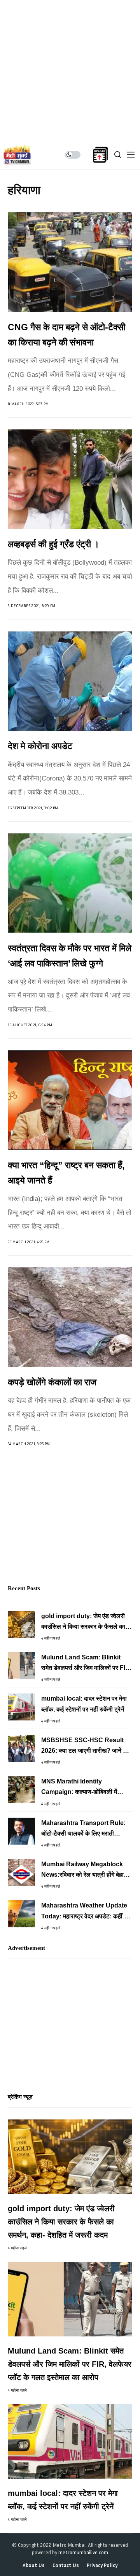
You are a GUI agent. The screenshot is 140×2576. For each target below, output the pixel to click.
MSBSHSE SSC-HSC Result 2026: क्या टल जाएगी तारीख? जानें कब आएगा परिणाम (86, 1746)
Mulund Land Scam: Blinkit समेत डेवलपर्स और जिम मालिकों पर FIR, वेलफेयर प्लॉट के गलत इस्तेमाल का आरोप (86, 1663)
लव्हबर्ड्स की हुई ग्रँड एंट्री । (54, 544)
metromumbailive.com (83, 2552)
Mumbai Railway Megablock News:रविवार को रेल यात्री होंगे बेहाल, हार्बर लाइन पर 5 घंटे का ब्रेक (85, 1870)
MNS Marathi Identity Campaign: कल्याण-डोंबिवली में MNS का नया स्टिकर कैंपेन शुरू (79, 1788)
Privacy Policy (102, 2565)
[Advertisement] (70, 70)
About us (34, 2565)
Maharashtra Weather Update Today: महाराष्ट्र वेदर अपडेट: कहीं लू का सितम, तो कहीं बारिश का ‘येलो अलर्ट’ (86, 1912)
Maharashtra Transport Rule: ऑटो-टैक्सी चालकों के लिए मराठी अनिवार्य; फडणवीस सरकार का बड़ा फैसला (83, 1829)
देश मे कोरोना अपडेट (40, 746)
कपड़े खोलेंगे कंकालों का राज (52, 1382)
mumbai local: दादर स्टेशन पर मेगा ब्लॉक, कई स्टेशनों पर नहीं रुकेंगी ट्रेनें (84, 1704)
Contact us (66, 2565)
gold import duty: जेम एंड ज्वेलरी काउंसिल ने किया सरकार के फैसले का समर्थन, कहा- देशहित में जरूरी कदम (83, 1622)
